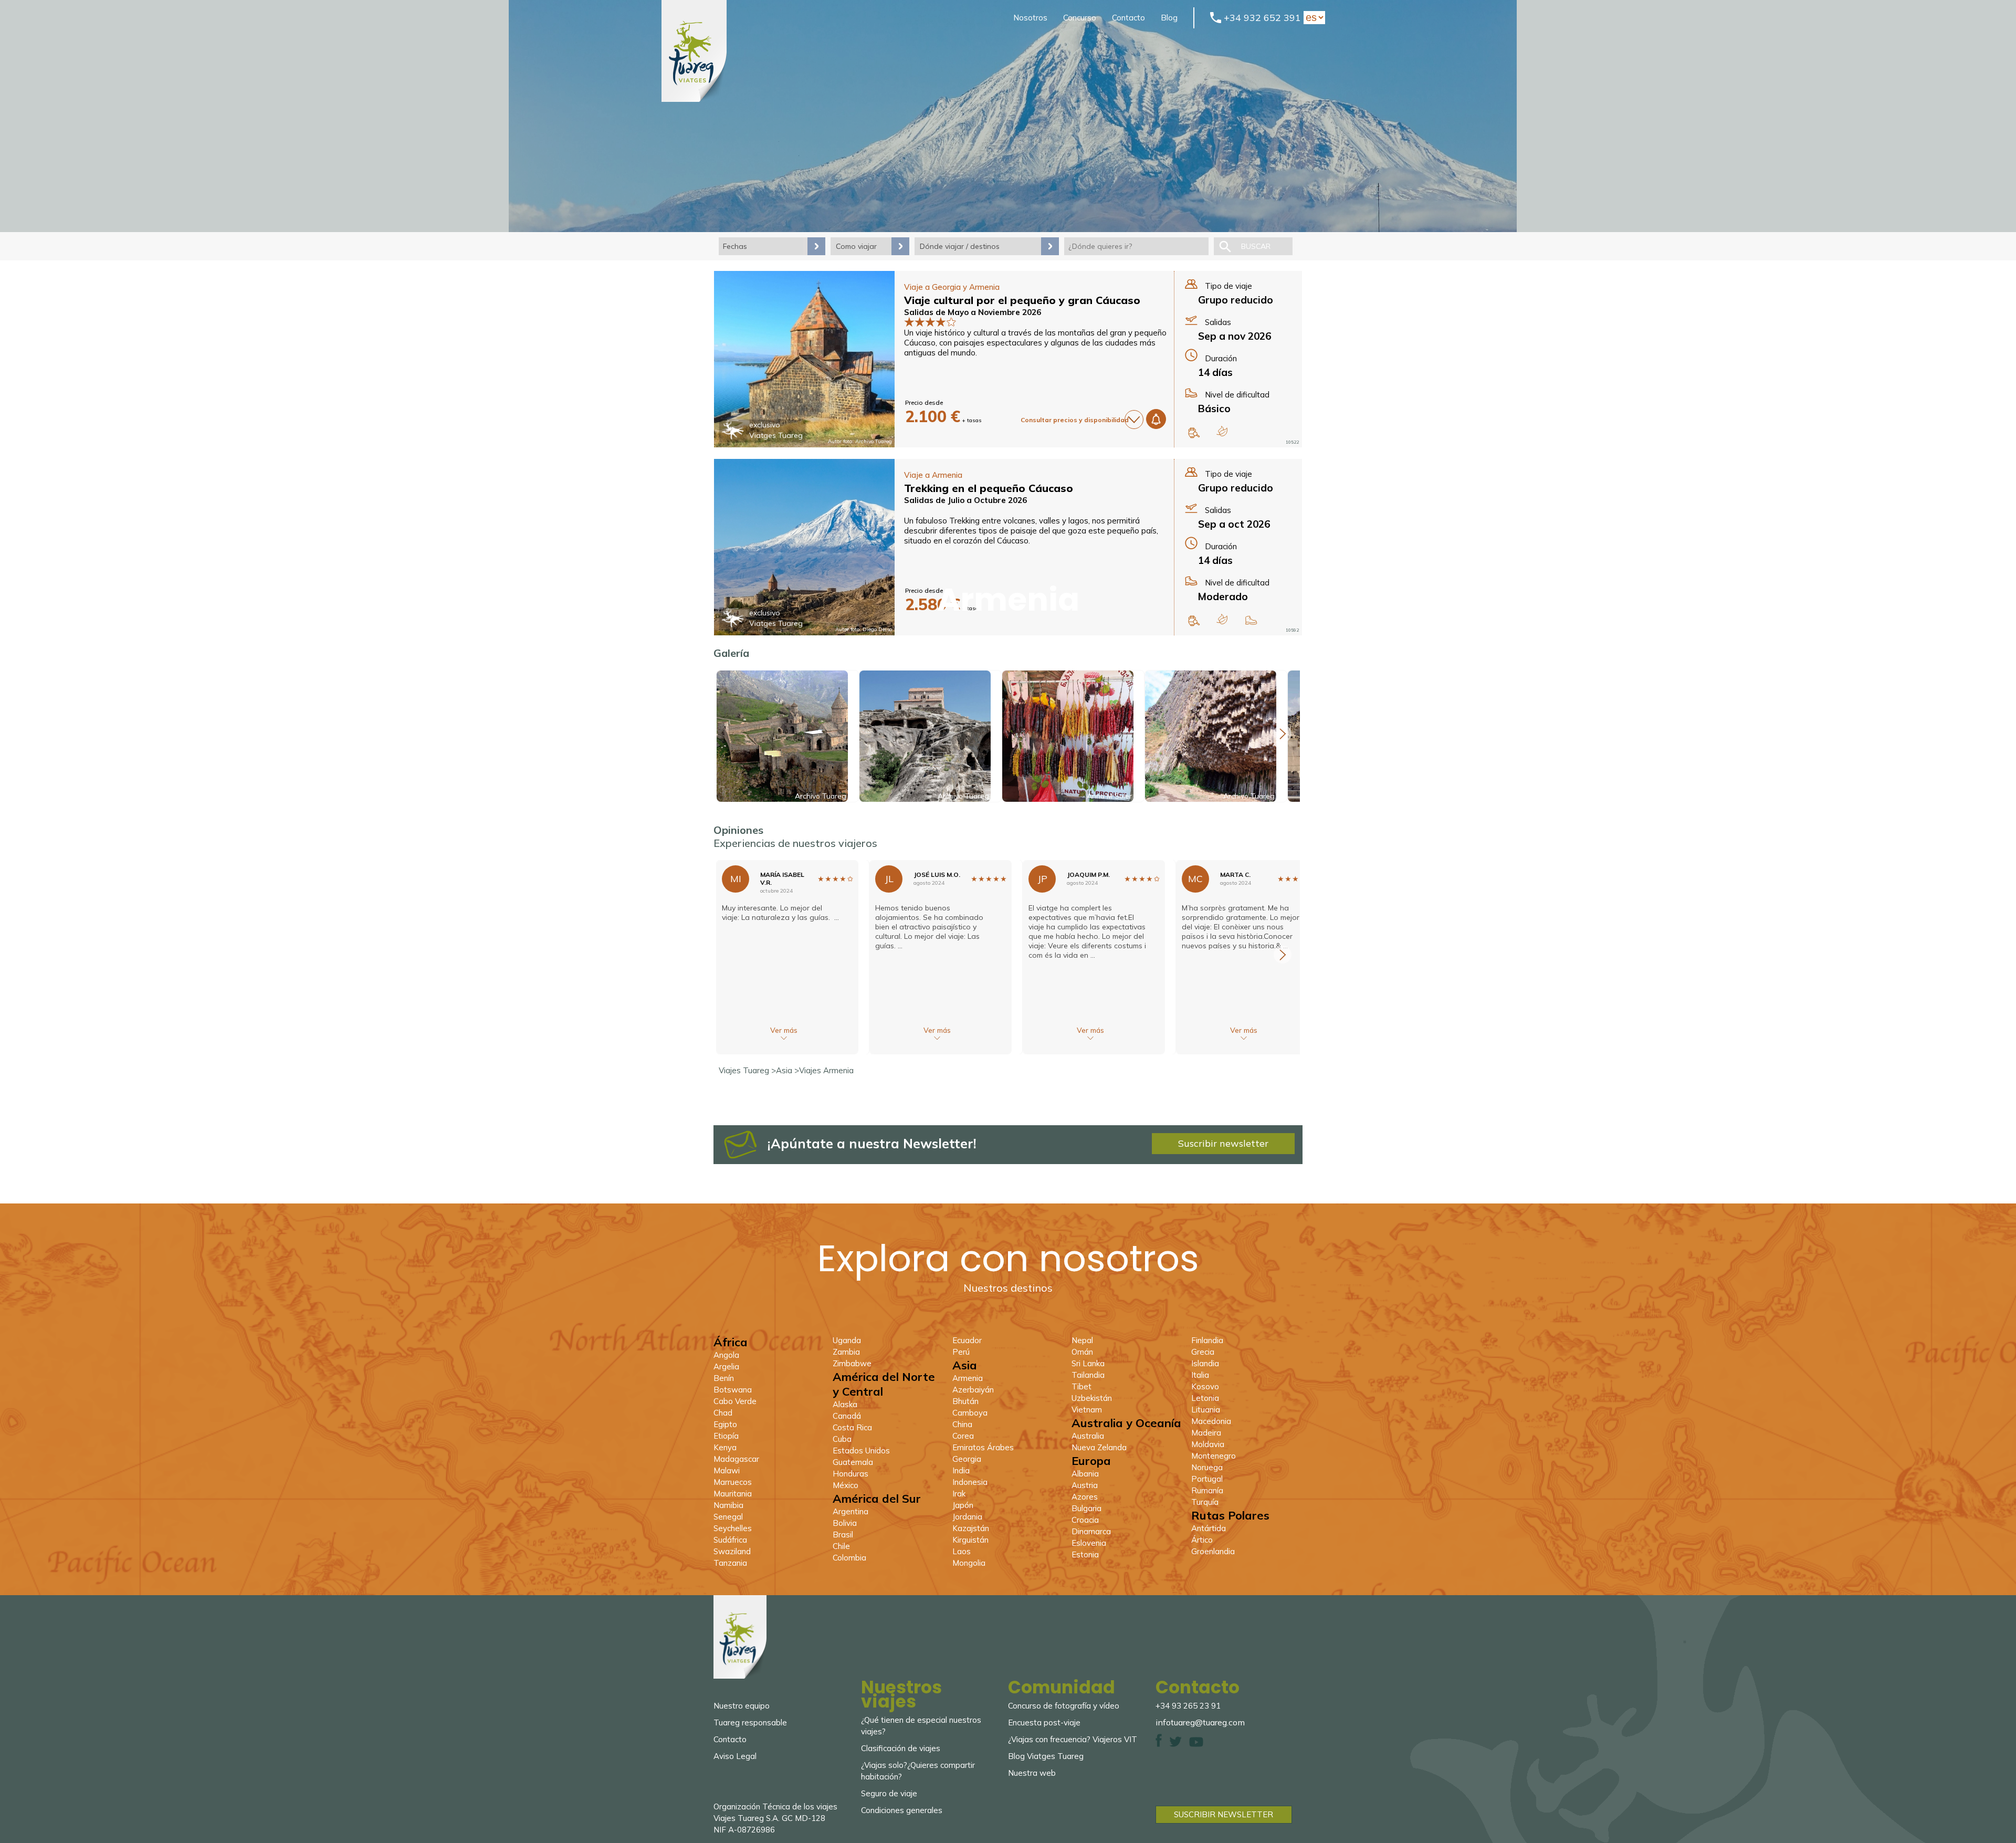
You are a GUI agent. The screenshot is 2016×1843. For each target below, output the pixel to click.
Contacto (1128, 18)
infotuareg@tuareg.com (1200, 1722)
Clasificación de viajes (901, 1748)
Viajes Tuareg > (747, 1070)
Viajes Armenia (826, 1070)
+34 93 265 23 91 (1188, 1706)
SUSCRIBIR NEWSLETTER (1224, 1814)
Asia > (787, 1070)
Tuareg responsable (750, 1722)
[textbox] (1136, 246)
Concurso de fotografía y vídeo (1064, 1706)
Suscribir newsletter (1223, 1143)
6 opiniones (1031, 643)
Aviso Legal (735, 1756)
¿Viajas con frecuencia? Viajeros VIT (1073, 1739)
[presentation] (1283, 734)
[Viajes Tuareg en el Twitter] (1175, 1744)
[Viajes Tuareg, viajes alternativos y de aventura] (694, 99)
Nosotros (1030, 18)
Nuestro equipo (742, 1706)
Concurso (1080, 18)
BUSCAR (1256, 246)
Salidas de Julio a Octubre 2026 (965, 500)
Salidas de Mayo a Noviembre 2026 (973, 312)
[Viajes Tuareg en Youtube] (1196, 1744)
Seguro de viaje (889, 1793)
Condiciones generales (902, 1810)
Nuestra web (1032, 1773)
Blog (1169, 18)
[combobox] (1136, 246)
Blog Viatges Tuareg (1046, 1756)
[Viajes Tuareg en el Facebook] (1159, 1744)
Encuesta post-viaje (1044, 1722)
